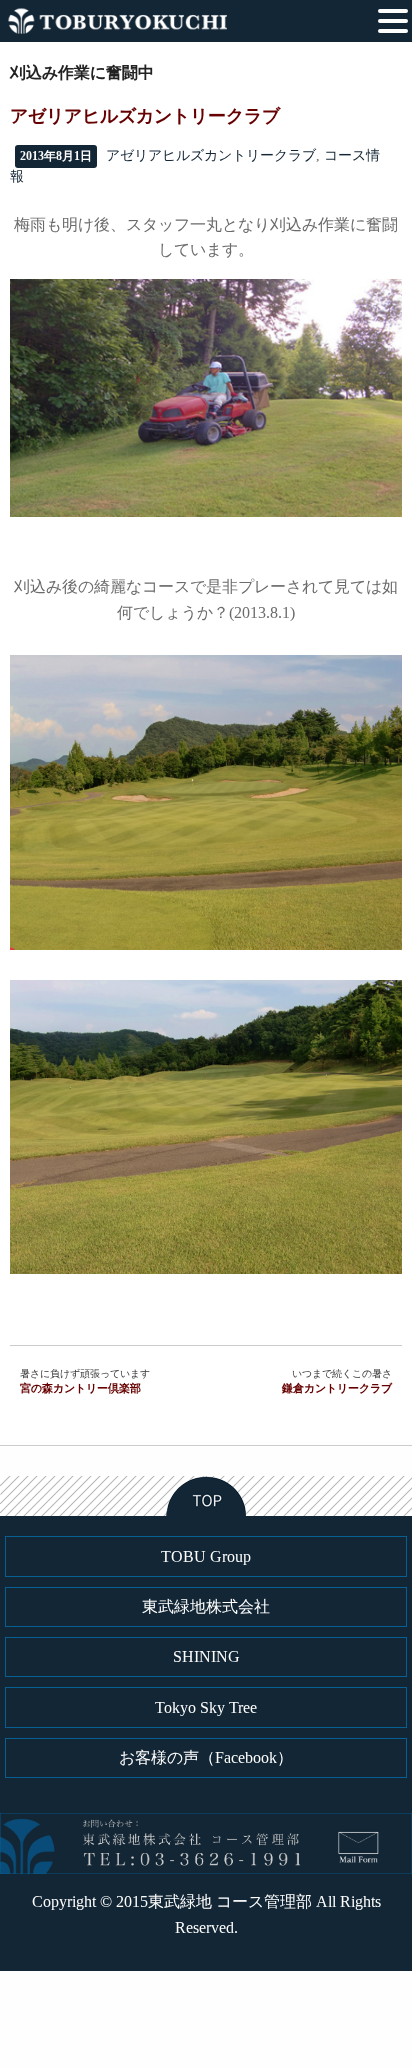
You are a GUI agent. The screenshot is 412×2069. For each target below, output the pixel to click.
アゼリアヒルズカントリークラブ (211, 155)
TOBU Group (206, 1556)
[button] (393, 19)
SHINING (206, 1656)
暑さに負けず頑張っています (85, 1381)
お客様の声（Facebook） (206, 1757)
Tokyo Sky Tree (206, 1707)
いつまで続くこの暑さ (337, 1381)
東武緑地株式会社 (206, 1606)
